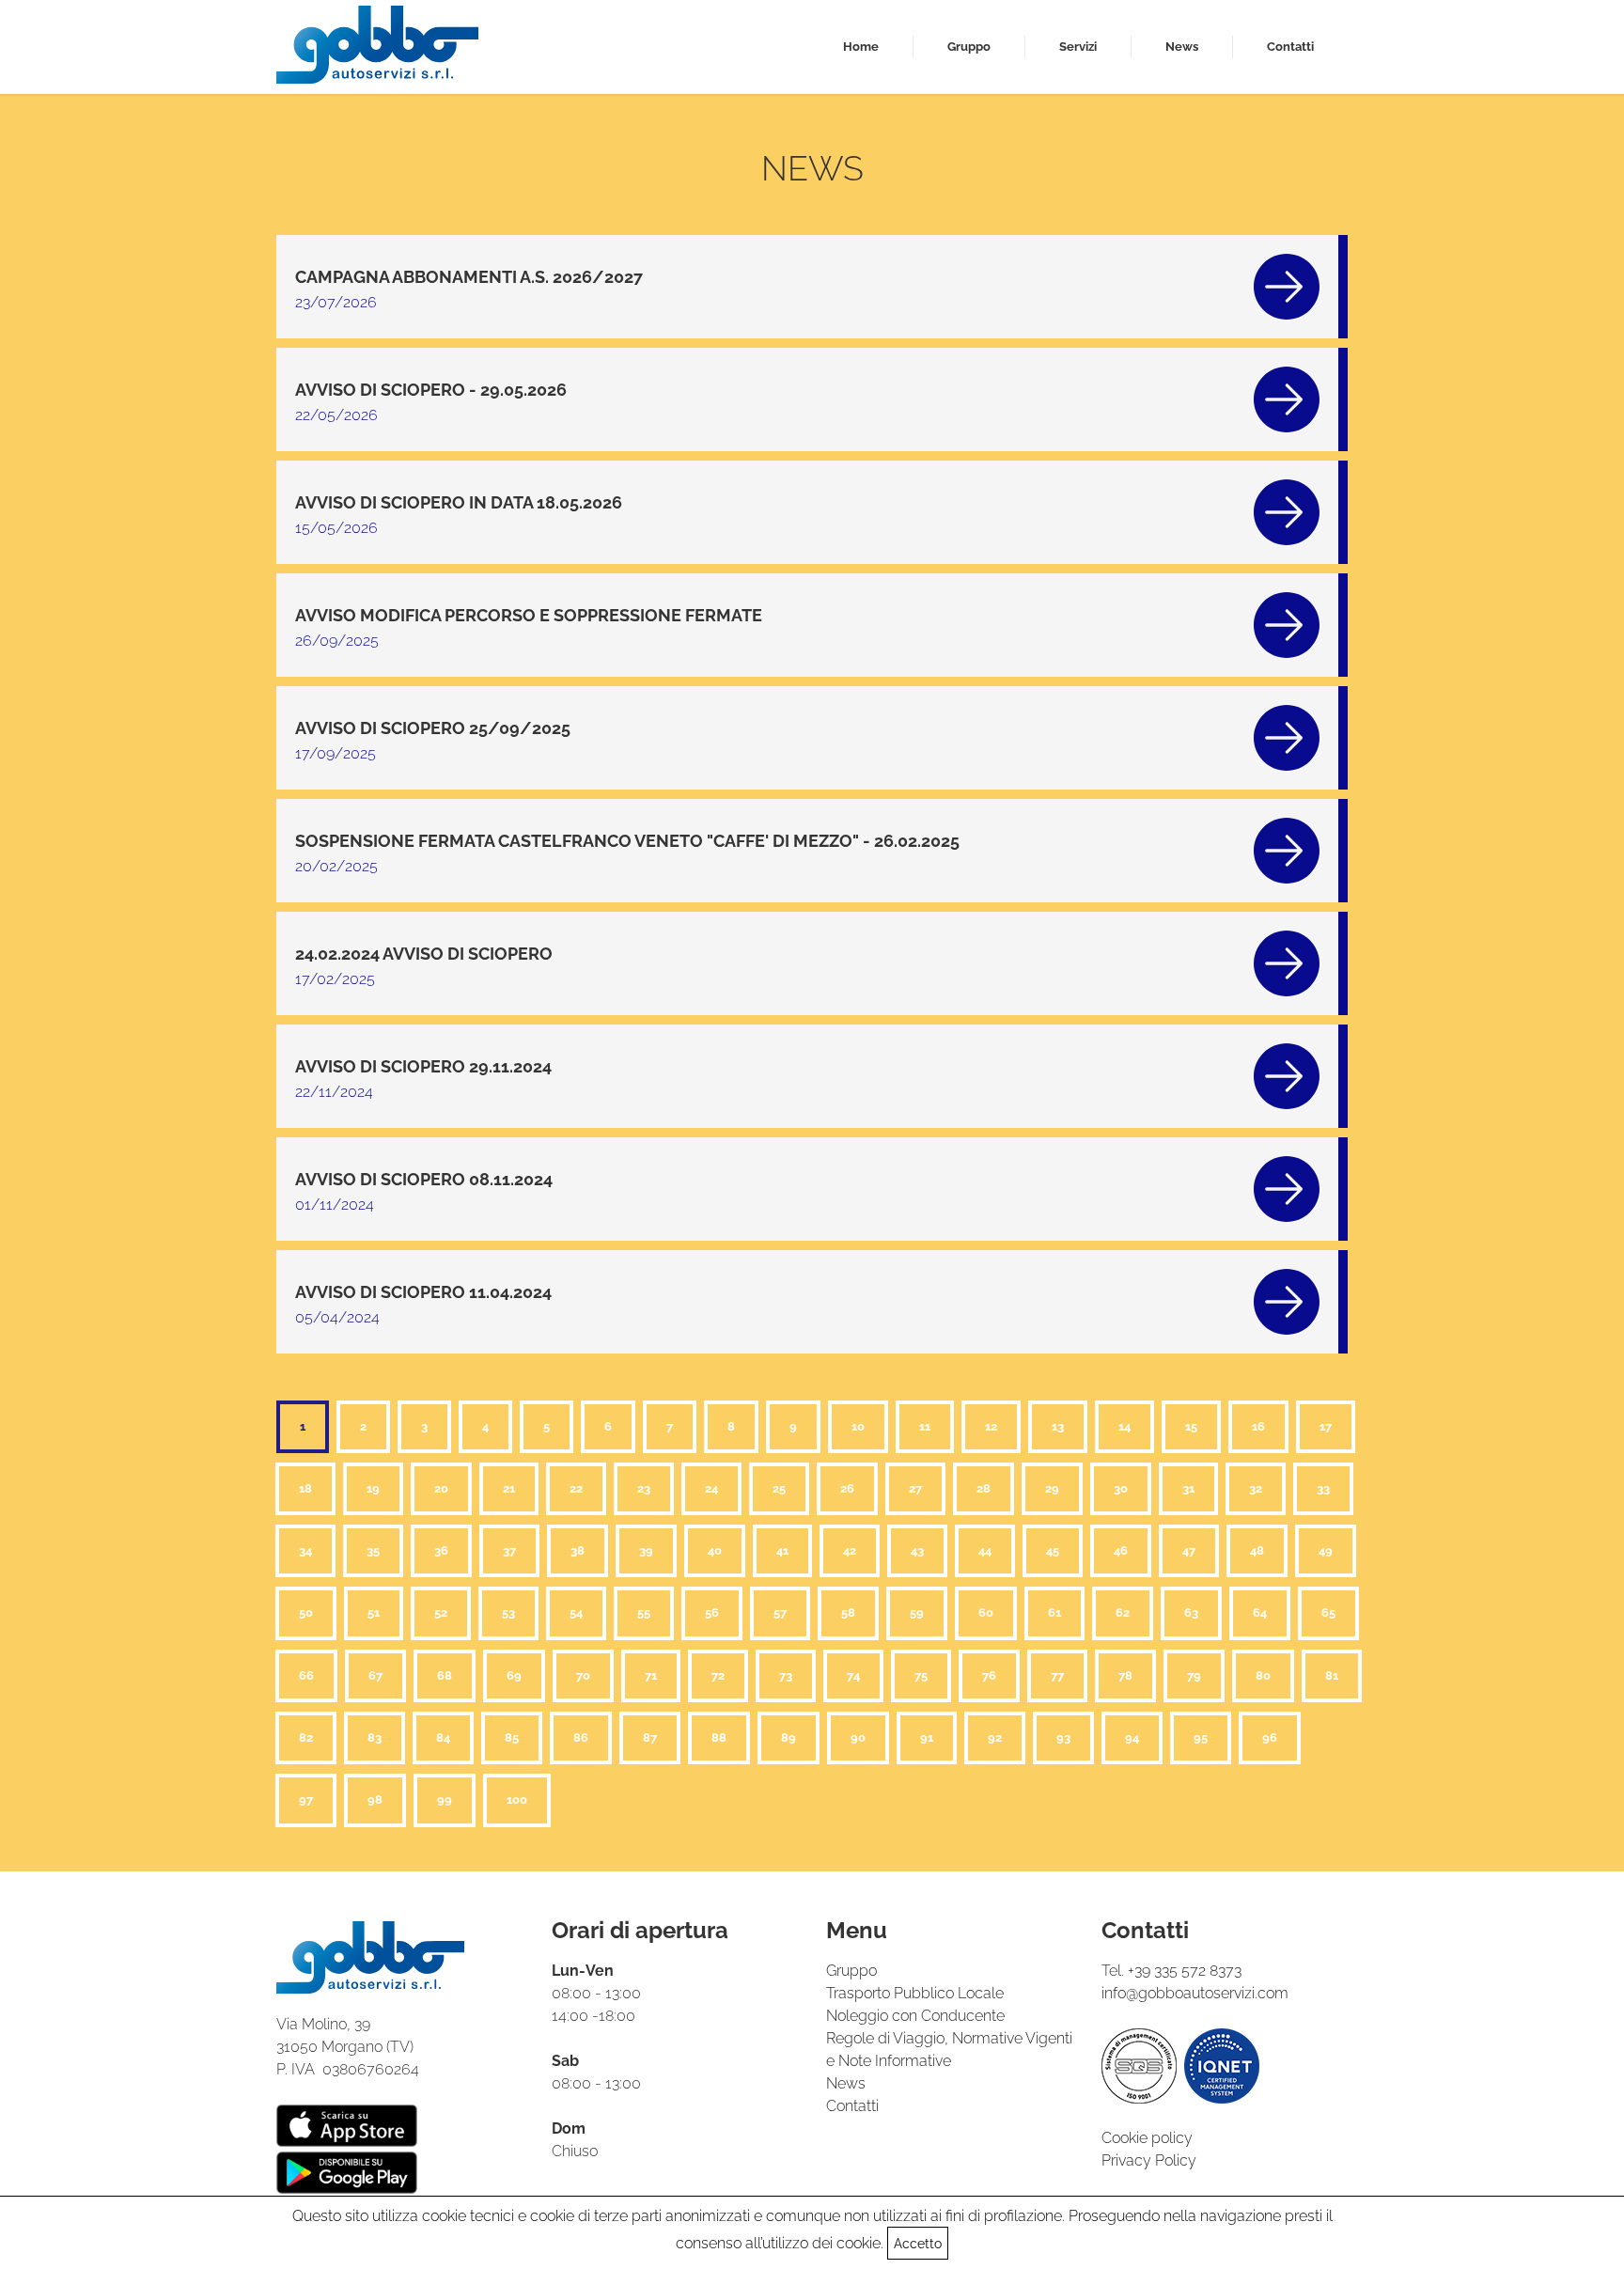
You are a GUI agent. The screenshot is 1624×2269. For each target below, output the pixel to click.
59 (917, 1612)
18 (305, 1488)
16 (1258, 1426)
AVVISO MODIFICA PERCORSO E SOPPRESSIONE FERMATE (529, 615)
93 (1063, 1737)
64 (1260, 1612)
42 (850, 1550)
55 (644, 1612)
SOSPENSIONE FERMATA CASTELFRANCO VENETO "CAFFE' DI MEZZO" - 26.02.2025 (627, 841)
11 (925, 1426)
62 (1123, 1612)
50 (306, 1612)
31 (1188, 1488)
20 (441, 1488)
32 (1256, 1488)
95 (1201, 1737)
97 (306, 1800)
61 (1054, 1612)
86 (581, 1737)
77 (1057, 1675)
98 (375, 1800)
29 (1052, 1488)
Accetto (918, 2244)
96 (1270, 1737)
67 (375, 1675)
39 (646, 1550)
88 (719, 1737)
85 (512, 1737)
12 (991, 1426)
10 (858, 1426)
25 (779, 1488)
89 (789, 1737)
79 (1194, 1675)
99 (445, 1800)
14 (1124, 1426)
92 (995, 1737)
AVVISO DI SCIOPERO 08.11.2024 (424, 1179)
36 (441, 1550)
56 (712, 1612)
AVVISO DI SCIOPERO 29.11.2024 (423, 1066)
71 (651, 1675)
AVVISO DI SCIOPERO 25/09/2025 (433, 728)
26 (847, 1488)
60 (986, 1612)
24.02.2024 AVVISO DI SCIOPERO (424, 954)
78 (1125, 1675)
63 (1191, 1612)
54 (576, 1612)
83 (375, 1737)
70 (583, 1675)
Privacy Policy (1149, 2160)
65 (1328, 1612)
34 (305, 1550)
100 (517, 1800)
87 (650, 1737)
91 (927, 1737)
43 (917, 1550)
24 (711, 1488)
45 (1053, 1550)
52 (441, 1612)
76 (989, 1675)
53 (508, 1612)
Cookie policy (1147, 2138)
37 (509, 1550)
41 (782, 1550)
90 (858, 1737)
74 (853, 1675)
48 (1257, 1550)
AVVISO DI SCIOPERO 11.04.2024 (423, 1292)
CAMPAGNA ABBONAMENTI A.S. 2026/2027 (469, 277)
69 (514, 1675)
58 (848, 1612)
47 (1189, 1550)
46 (1121, 1550)
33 (1323, 1488)
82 (306, 1737)
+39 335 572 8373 (1185, 1971)
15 (1191, 1426)
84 (443, 1737)
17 (1326, 1426)
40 (715, 1550)
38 (578, 1550)
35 (373, 1550)
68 (445, 1675)
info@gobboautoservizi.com (1195, 1993)
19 (373, 1488)
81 (1332, 1675)
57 (780, 1612)
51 (374, 1612)
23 (644, 1488)
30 (1121, 1488)
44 (985, 1550)
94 (1132, 1737)
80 (1263, 1675)
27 (915, 1488)
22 (576, 1488)
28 (984, 1488)
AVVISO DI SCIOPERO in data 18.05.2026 (459, 502)
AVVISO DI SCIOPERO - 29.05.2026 (431, 390)
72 (718, 1675)
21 (509, 1488)
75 (921, 1675)
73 (786, 1675)
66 (306, 1675)
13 (1058, 1426)
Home (861, 47)
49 (1326, 1550)
